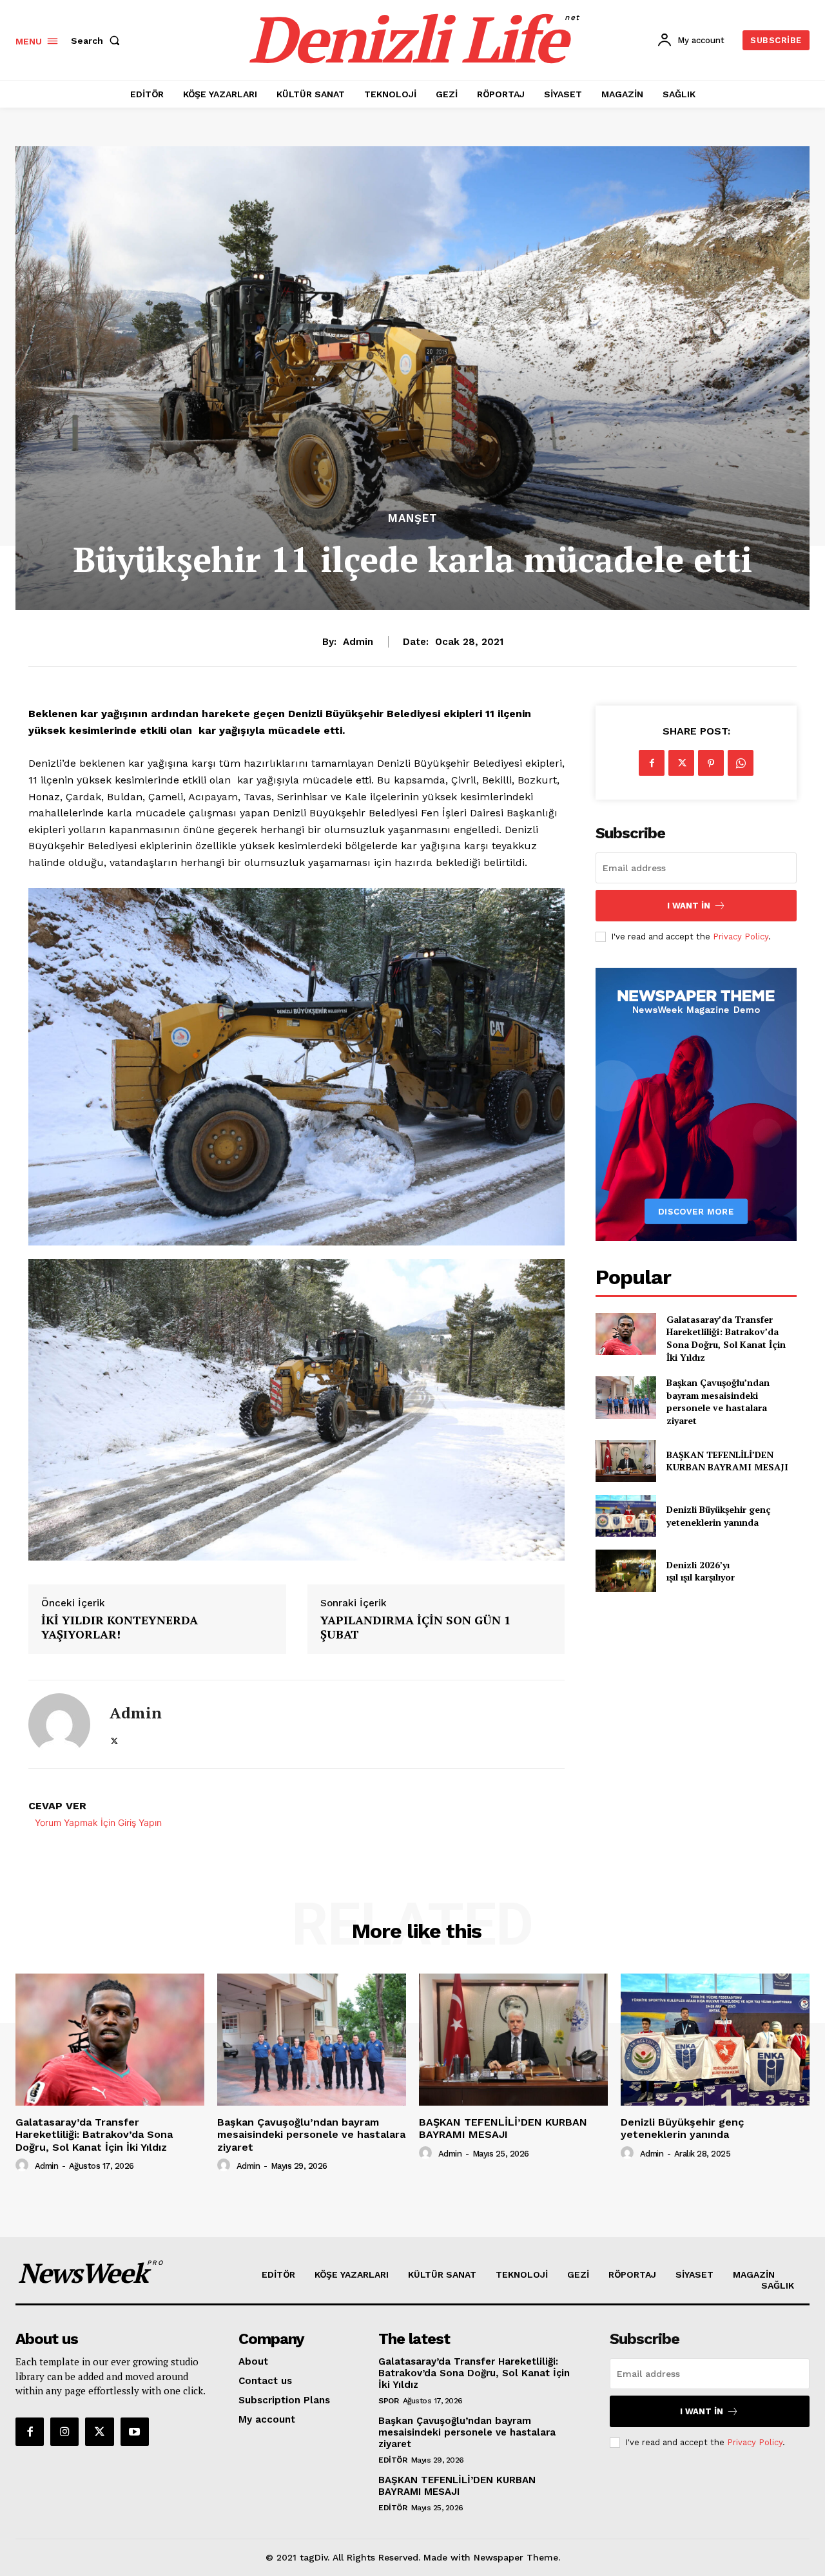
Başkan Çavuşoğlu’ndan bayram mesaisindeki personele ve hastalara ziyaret (718, 1401)
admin (358, 642)
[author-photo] (24, 2166)
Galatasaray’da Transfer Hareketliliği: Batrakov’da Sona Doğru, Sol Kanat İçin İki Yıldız (726, 1338)
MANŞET (413, 518)
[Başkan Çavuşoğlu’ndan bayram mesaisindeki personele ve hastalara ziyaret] (626, 1397)
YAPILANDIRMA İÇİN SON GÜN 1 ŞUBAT (415, 1627)
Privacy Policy (741, 937)
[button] (98, 41)
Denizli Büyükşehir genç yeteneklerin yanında (719, 1516)
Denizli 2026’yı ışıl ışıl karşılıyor (701, 1571)
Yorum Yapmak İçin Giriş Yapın (98, 1822)
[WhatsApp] (741, 763)
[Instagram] (64, 2432)
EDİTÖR (393, 2460)
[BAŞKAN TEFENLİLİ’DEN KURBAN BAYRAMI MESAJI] (626, 1461)
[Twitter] (114, 1739)
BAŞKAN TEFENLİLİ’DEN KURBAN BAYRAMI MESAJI (727, 1461)
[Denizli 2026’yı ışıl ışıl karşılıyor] (626, 1571)
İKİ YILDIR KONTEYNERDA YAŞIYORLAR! (120, 1627)
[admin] (59, 1724)
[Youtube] (135, 2432)
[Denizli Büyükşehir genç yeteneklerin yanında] (626, 1516)
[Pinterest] (711, 763)
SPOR (388, 2401)
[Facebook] (652, 763)
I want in (689, 906)
